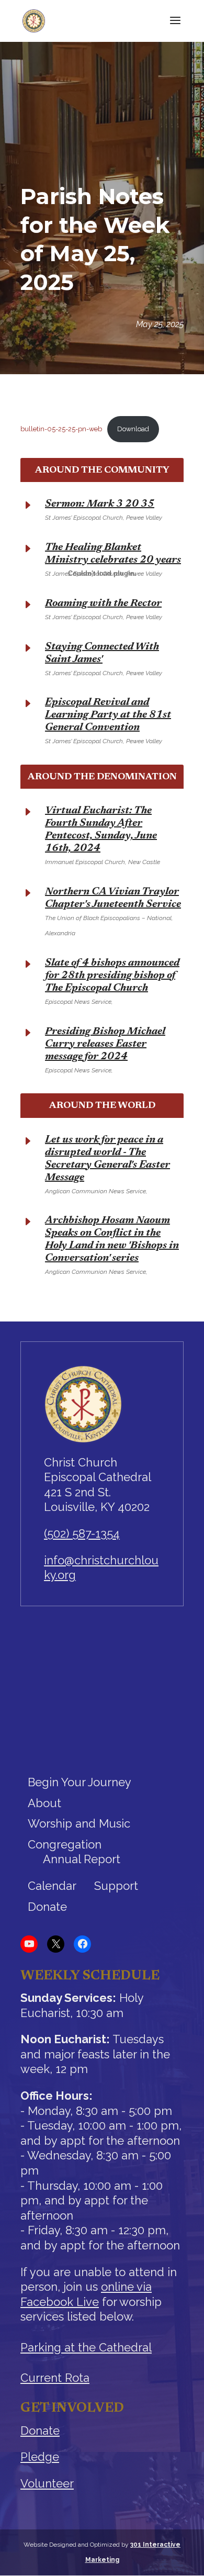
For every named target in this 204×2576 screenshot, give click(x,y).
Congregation (65, 1844)
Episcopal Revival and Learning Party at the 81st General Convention (108, 715)
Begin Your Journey (80, 1782)
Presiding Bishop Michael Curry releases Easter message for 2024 (105, 1044)
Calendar (52, 1886)
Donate (47, 1907)
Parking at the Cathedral (86, 2347)
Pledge (40, 2457)
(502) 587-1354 (82, 1533)
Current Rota (55, 2378)
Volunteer (47, 2483)
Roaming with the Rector (103, 603)
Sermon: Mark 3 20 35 (100, 504)
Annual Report (82, 1859)
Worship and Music (79, 1823)
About (44, 1803)
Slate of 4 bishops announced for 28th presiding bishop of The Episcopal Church (112, 976)
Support (116, 1886)
